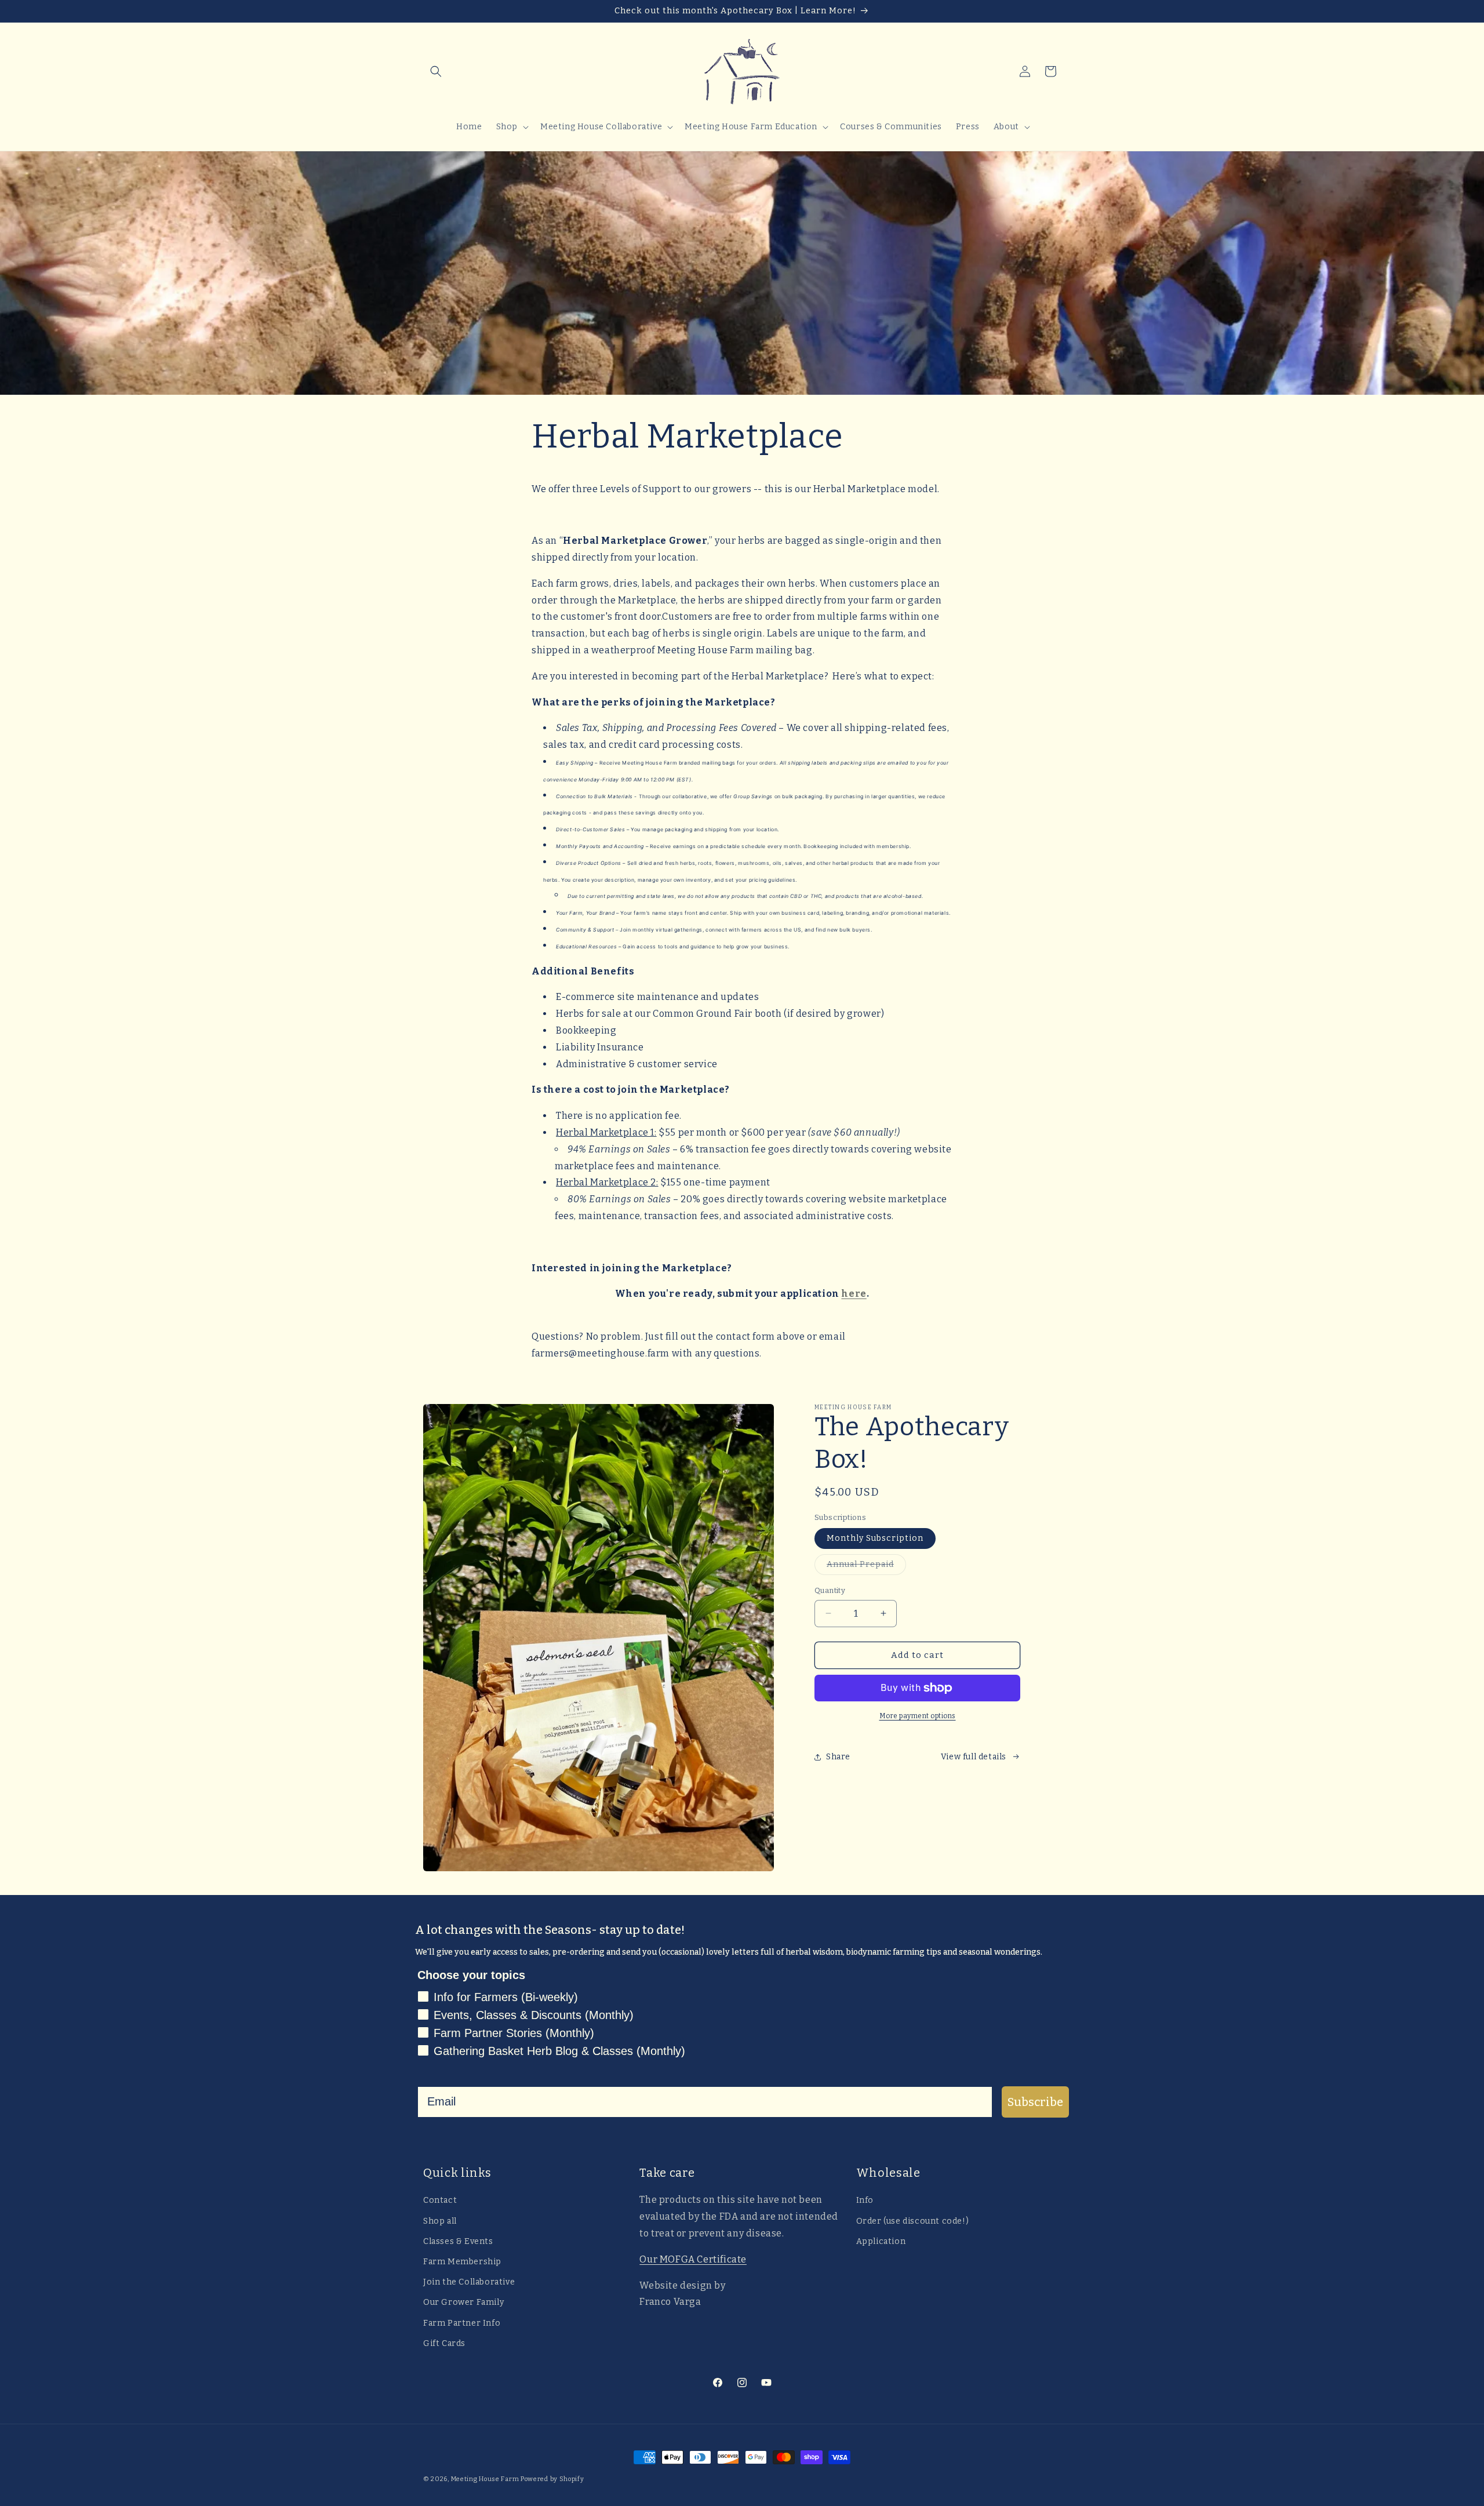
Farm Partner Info (462, 2323)
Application (881, 2241)
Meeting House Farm (485, 2479)
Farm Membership (462, 2261)
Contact (440, 2200)
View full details (974, 1757)
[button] (436, 71)
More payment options (918, 1716)
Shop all (440, 2221)
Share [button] (838, 1757)
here (854, 1294)
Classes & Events (458, 2241)
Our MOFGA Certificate (693, 2259)
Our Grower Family (463, 2302)
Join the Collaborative (469, 2282)
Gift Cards (444, 2343)
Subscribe (1035, 2102)
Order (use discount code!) (913, 2221)
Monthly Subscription (875, 1538)
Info (865, 2200)
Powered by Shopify (552, 2479)
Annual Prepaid (866, 1567)
